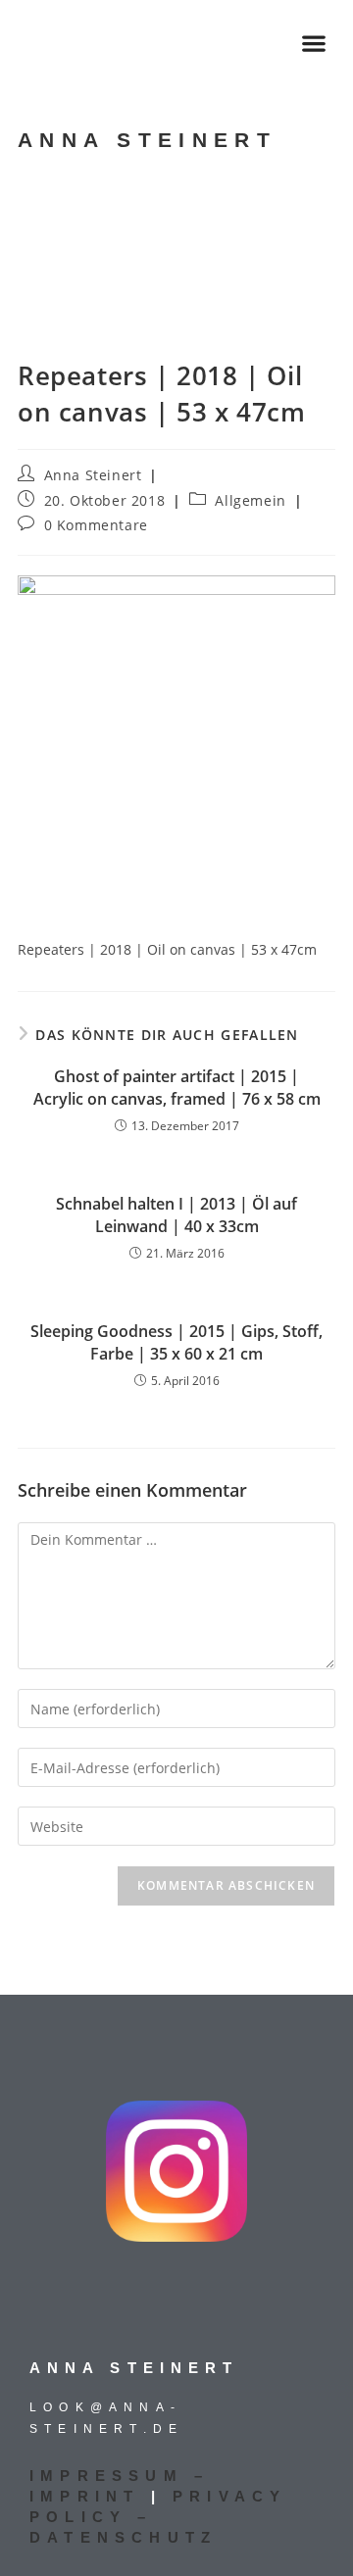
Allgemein (250, 500)
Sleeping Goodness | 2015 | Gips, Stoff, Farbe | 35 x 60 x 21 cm (176, 1342)
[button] (314, 43)
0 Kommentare (96, 525)
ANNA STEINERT (147, 140)
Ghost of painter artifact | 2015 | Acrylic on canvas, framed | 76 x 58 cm (177, 1087)
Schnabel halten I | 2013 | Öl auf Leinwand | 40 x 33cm (176, 1214)
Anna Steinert (93, 475)
